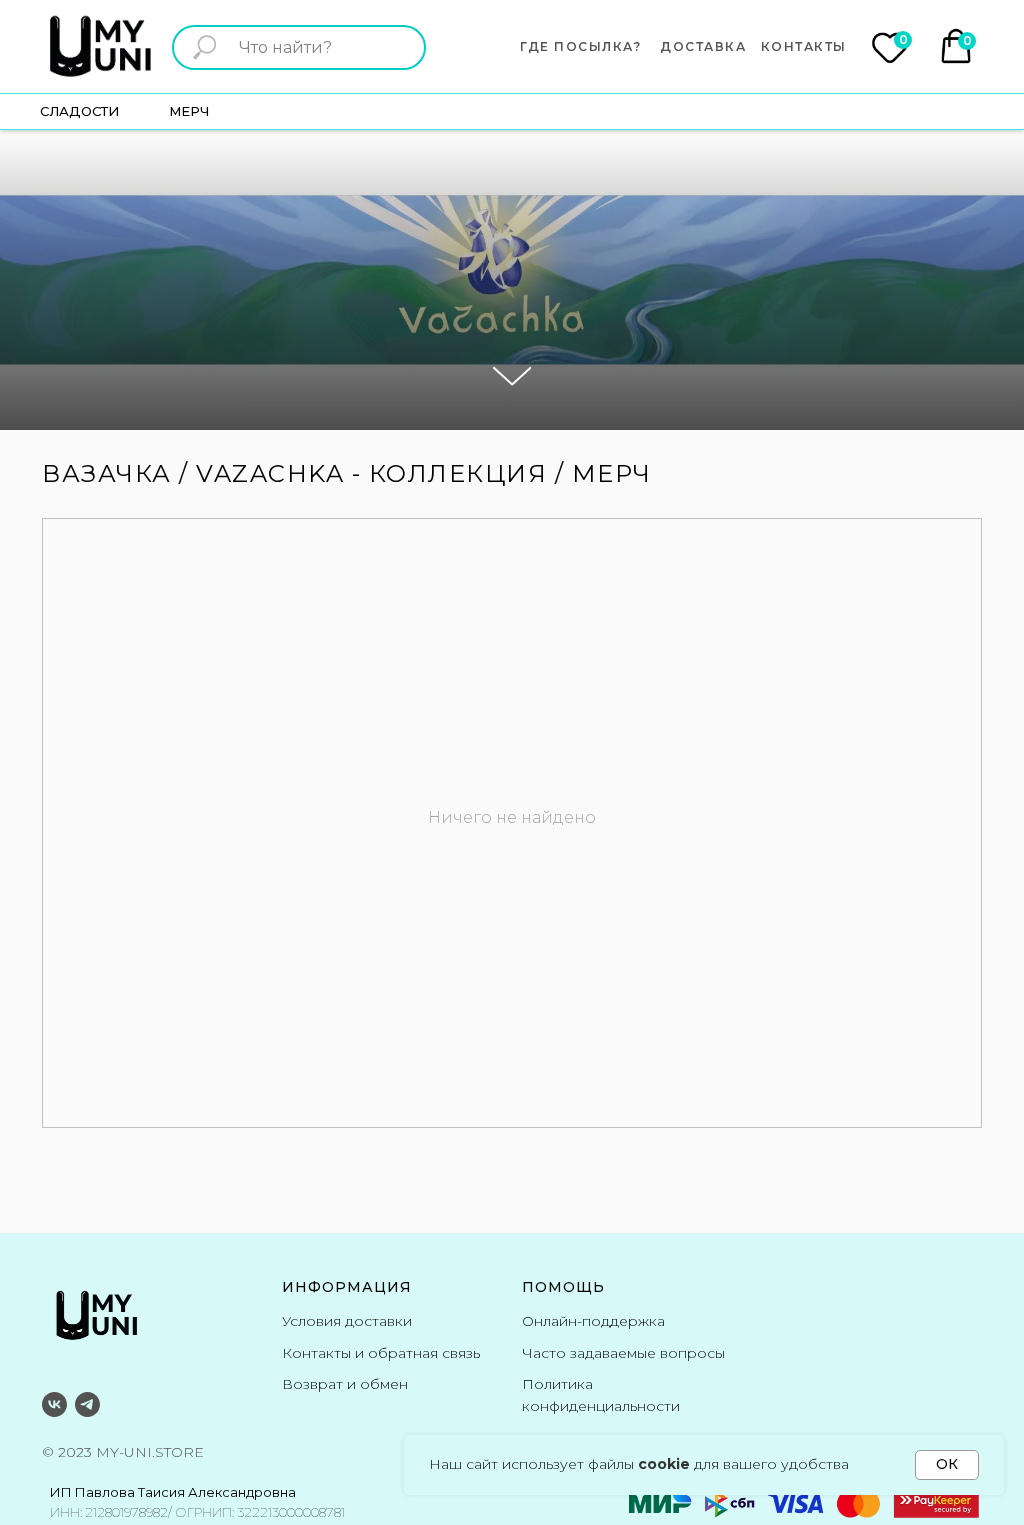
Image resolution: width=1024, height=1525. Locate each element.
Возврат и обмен (345, 1384)
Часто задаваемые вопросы (623, 1353)
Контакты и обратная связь (381, 1353)
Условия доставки (347, 1321)
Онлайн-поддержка (593, 1321)
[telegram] (87, 1404)
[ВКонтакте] (54, 1404)
